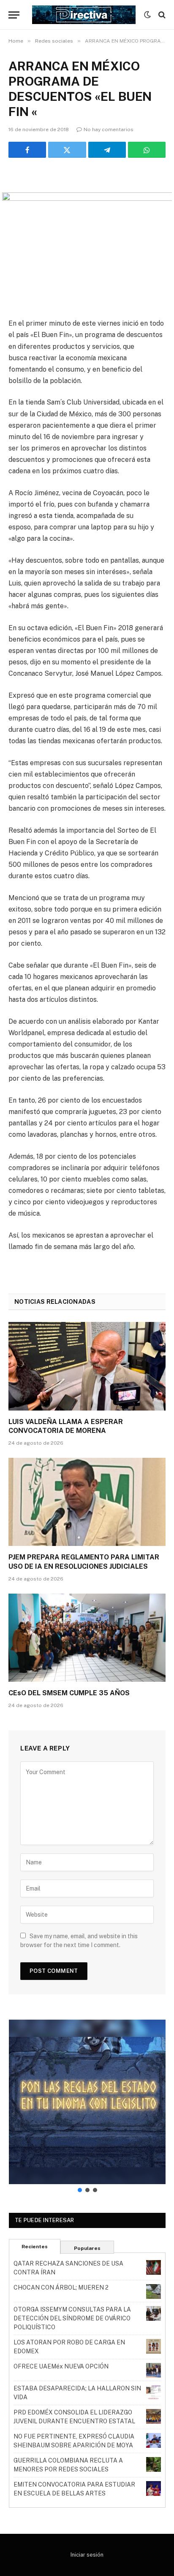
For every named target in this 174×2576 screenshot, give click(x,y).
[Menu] (14, 15)
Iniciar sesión (87, 2555)
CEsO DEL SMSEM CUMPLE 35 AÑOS (69, 1693)
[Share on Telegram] (107, 150)
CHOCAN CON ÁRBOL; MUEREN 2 (61, 2287)
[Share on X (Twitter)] (67, 150)
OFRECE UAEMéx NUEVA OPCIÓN (61, 2366)
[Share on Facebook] (27, 150)
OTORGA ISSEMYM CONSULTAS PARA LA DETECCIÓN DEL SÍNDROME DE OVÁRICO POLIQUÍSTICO (72, 2318)
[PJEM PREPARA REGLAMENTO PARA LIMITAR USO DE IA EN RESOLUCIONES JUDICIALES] (87, 1502)
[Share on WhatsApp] (147, 150)
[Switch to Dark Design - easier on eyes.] (147, 15)
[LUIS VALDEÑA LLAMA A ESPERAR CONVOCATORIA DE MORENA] (87, 1366)
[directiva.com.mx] (84, 15)
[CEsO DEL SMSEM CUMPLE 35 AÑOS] (87, 1638)
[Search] (161, 15)
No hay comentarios (109, 129)
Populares (87, 2248)
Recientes (35, 2247)
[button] (87, 2102)
